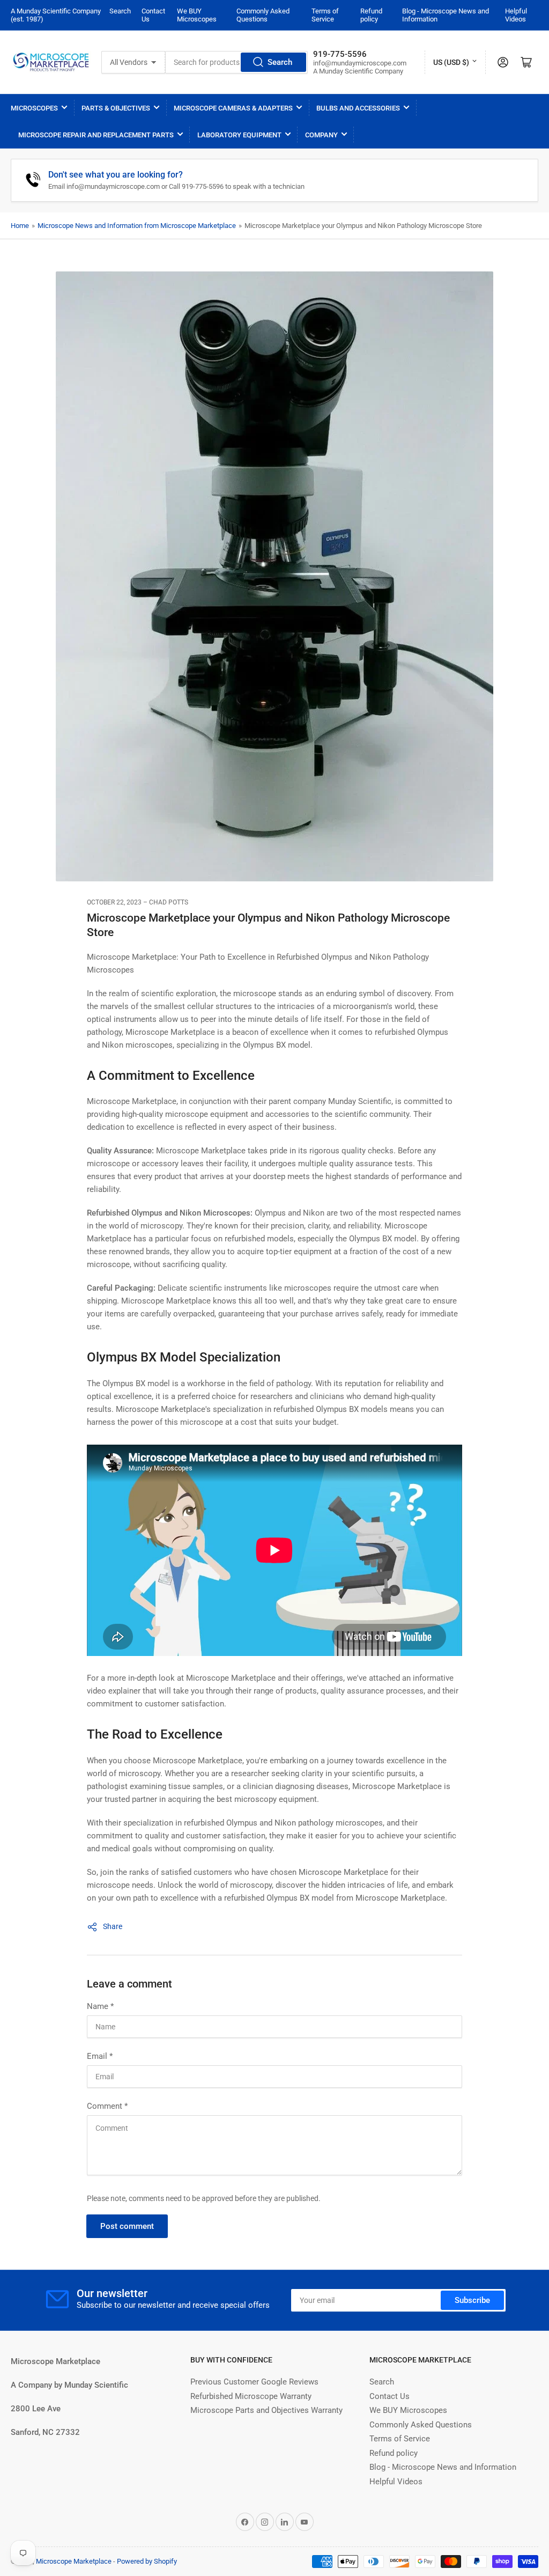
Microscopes (34, 108)
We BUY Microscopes (197, 15)
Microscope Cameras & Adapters (233, 108)
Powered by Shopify (147, 2561)
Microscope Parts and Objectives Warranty (266, 2410)
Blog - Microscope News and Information (443, 2467)
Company (321, 135)
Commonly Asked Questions (263, 15)
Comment (107, 2106)
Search (120, 11)
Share (113, 1926)
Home (20, 226)
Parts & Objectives (116, 108)
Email (100, 2056)
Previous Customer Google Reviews (254, 2382)
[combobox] (236, 62)
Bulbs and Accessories (358, 108)
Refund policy (371, 15)
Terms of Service (325, 15)
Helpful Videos (516, 15)
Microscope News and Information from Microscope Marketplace (137, 226)
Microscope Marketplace (74, 2561)
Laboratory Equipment (239, 135)
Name (100, 2006)
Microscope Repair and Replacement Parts (96, 135)
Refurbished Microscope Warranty (251, 2396)
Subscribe (472, 2300)
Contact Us (390, 2396)
